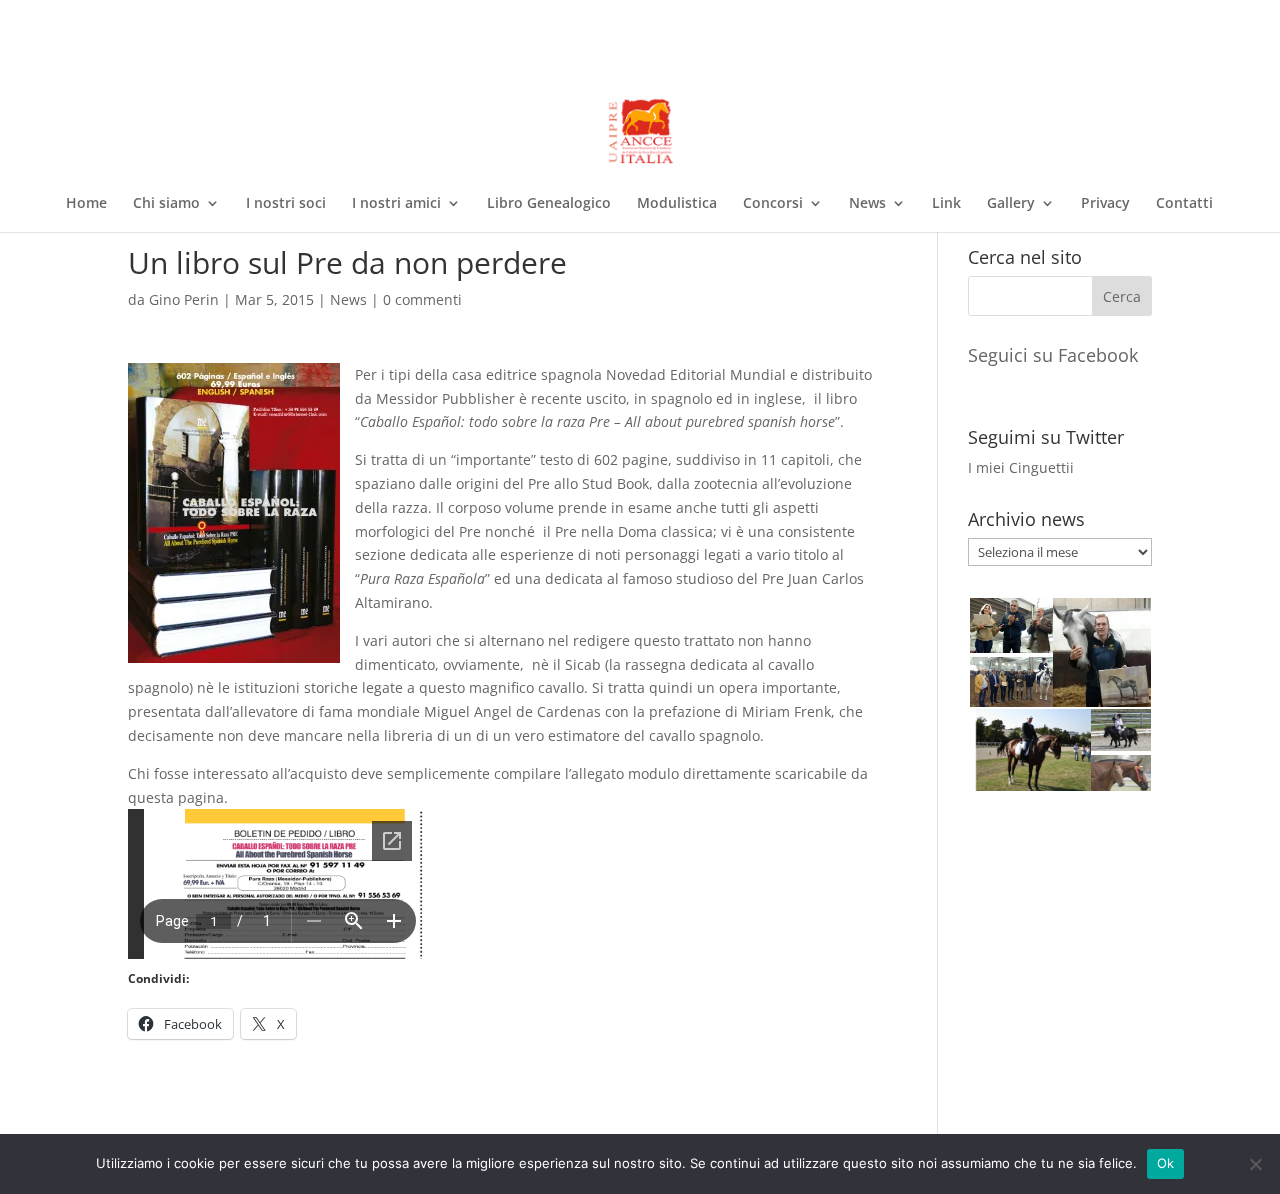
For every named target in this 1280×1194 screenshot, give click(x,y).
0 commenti (422, 299)
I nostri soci (286, 204)
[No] (1255, 1164)
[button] (1009, 625)
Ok (1166, 1163)
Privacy (1105, 204)
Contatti (1184, 204)
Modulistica (677, 204)
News (867, 204)
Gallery (1011, 204)
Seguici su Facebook (1053, 355)
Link (946, 204)
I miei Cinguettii (1021, 467)
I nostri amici (396, 204)
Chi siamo (166, 204)
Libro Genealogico (549, 204)
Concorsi (773, 204)
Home (86, 204)
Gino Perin (184, 299)
